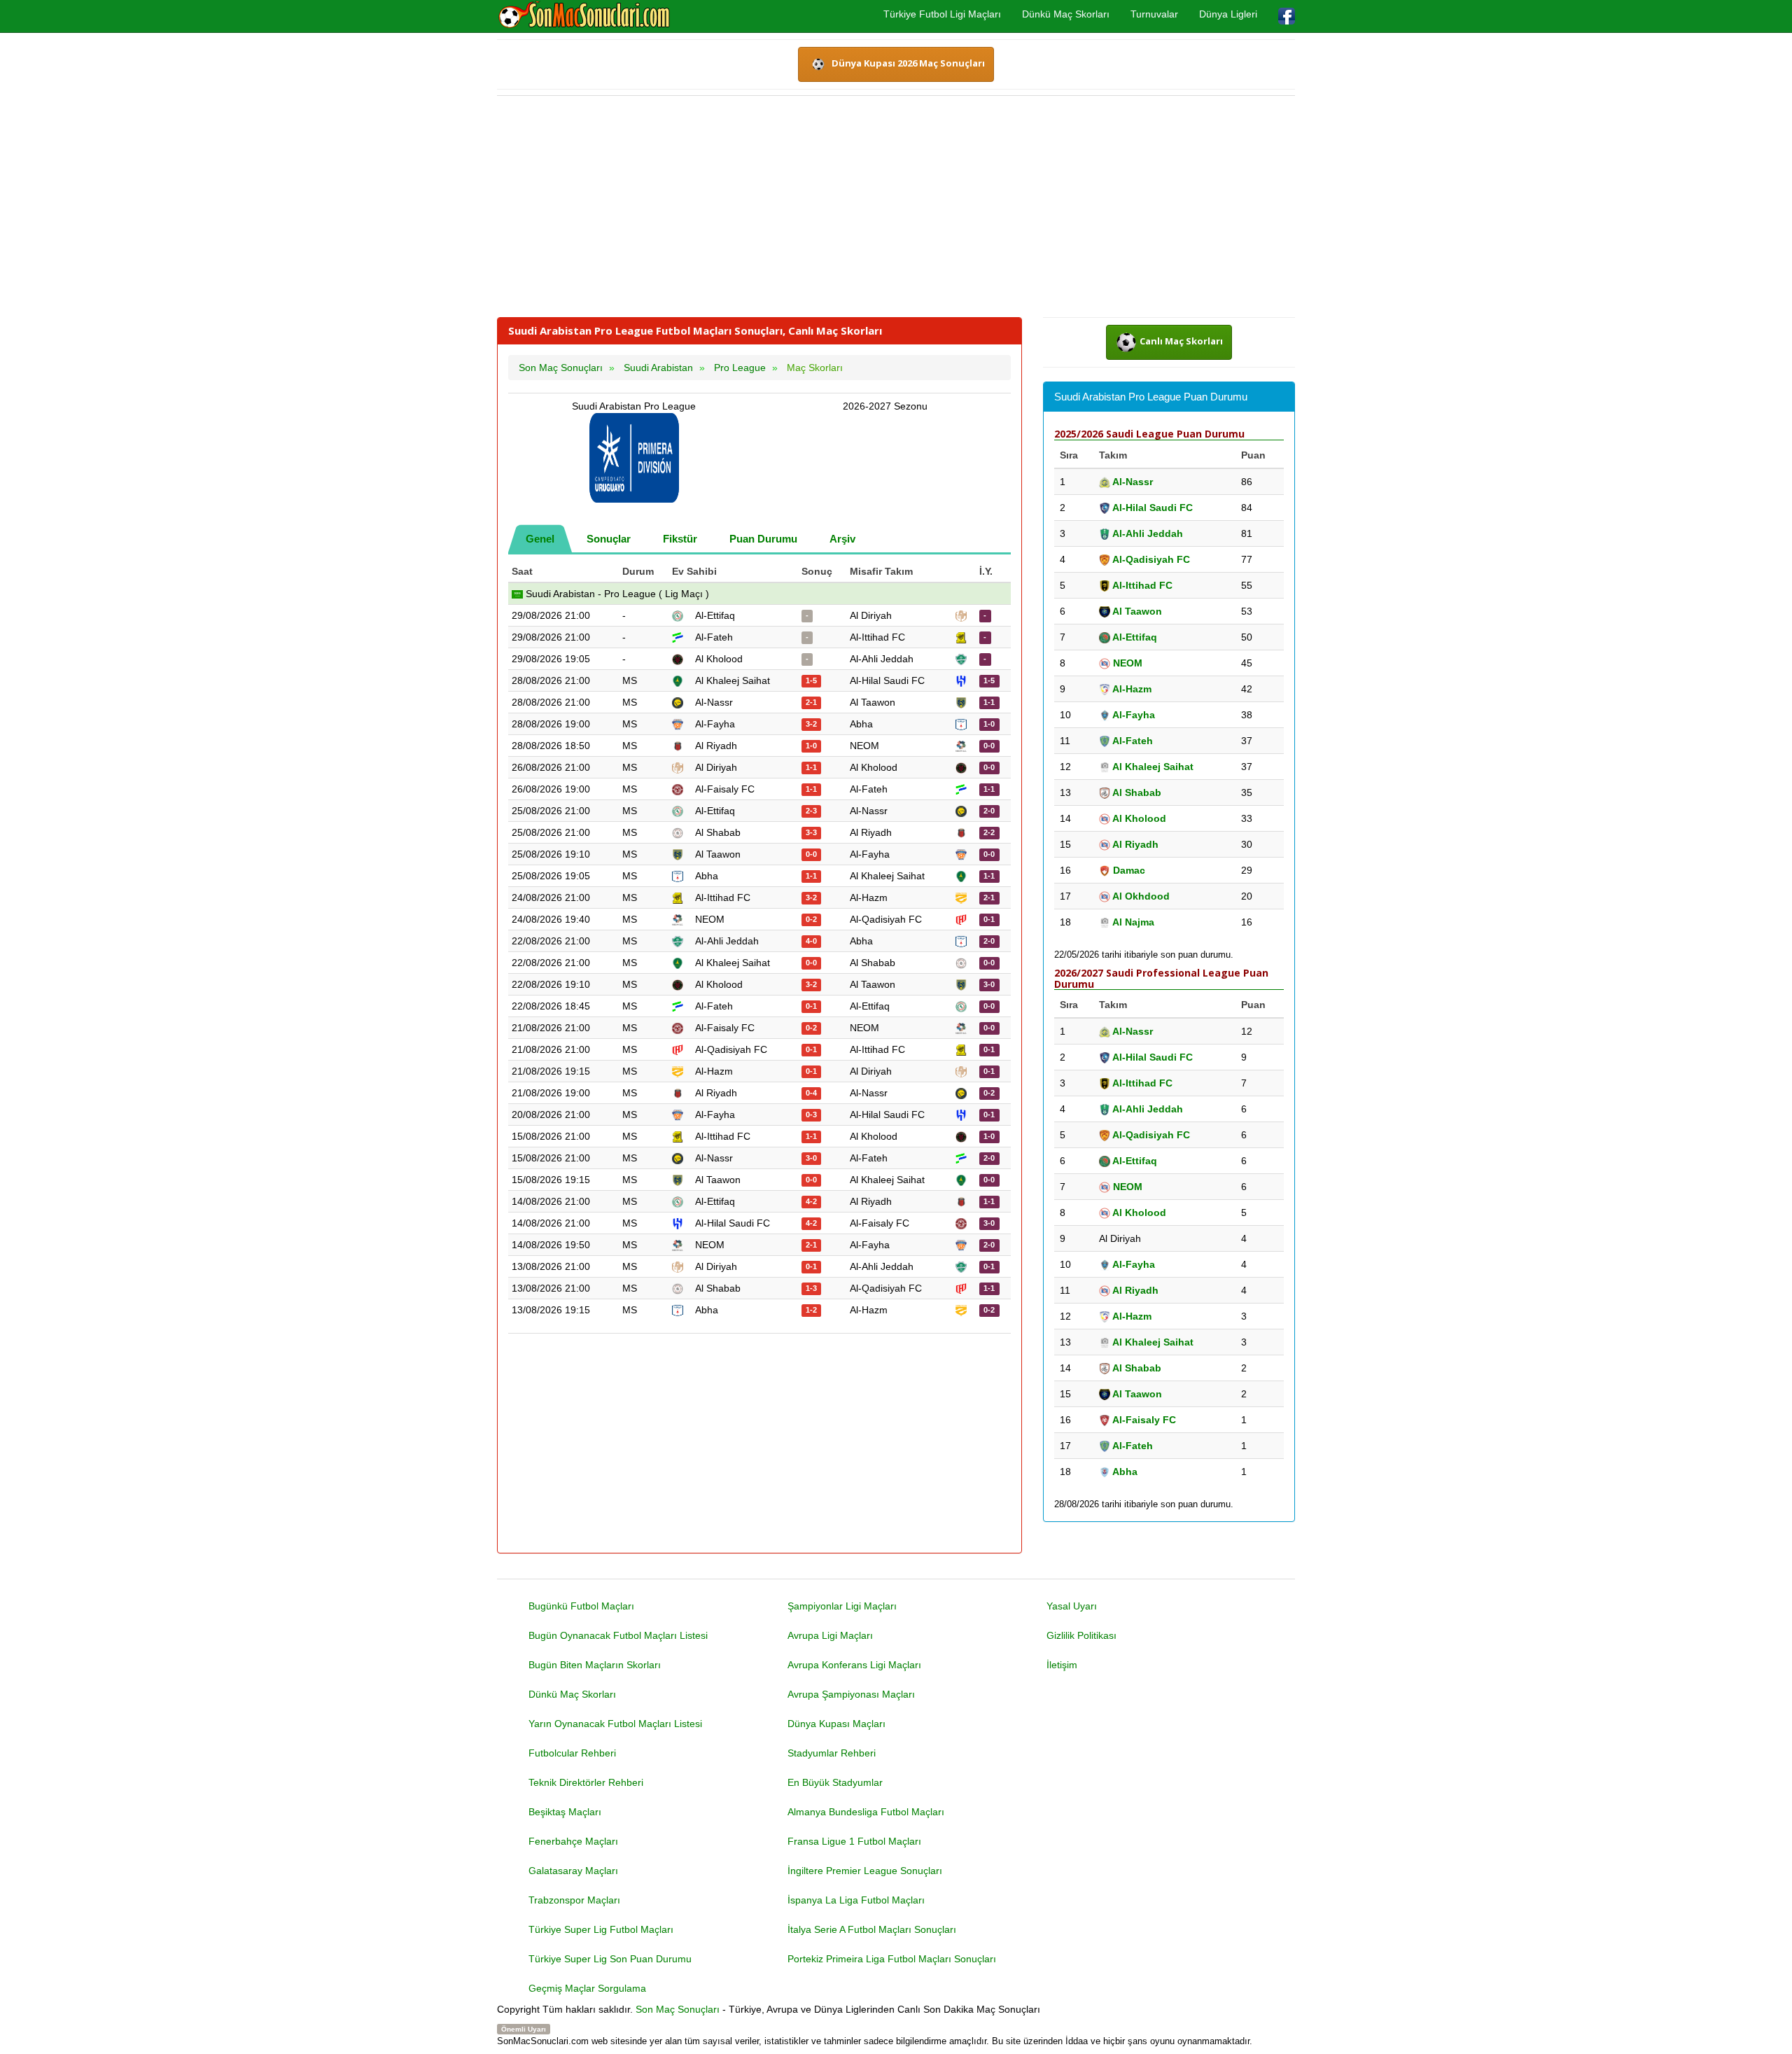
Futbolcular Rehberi (572, 1753)
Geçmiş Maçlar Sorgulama (587, 1988)
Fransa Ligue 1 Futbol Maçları (854, 1841)
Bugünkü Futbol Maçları (581, 1606)
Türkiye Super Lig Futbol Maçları (601, 1929)
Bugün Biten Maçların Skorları (595, 1665)
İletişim (1062, 1665)
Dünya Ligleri (1228, 14)
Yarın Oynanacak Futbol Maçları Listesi (615, 1724)
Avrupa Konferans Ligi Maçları (854, 1665)
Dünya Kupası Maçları (836, 1724)
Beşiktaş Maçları (565, 1812)
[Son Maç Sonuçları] (584, 15)
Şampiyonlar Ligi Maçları (842, 1606)
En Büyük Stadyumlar (835, 1782)
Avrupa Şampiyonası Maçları (851, 1694)
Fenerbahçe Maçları (573, 1841)
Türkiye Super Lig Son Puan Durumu (610, 1959)
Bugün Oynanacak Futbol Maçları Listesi (618, 1635)
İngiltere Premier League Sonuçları (865, 1871)
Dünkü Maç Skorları (1066, 14)
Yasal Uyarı (1072, 1606)
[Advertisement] (896, 207)
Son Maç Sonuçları (678, 2009)
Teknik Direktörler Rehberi (586, 1782)
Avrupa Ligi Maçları (830, 1635)
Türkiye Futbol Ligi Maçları (942, 14)
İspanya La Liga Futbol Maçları (856, 1900)
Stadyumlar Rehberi (832, 1753)
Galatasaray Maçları (573, 1871)
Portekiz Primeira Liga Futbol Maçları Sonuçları (892, 1959)
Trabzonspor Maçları (574, 1900)
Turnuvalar (1154, 14)
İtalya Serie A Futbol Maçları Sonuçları (872, 1929)
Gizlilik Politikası (1081, 1635)
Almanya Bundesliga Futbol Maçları (866, 1812)
